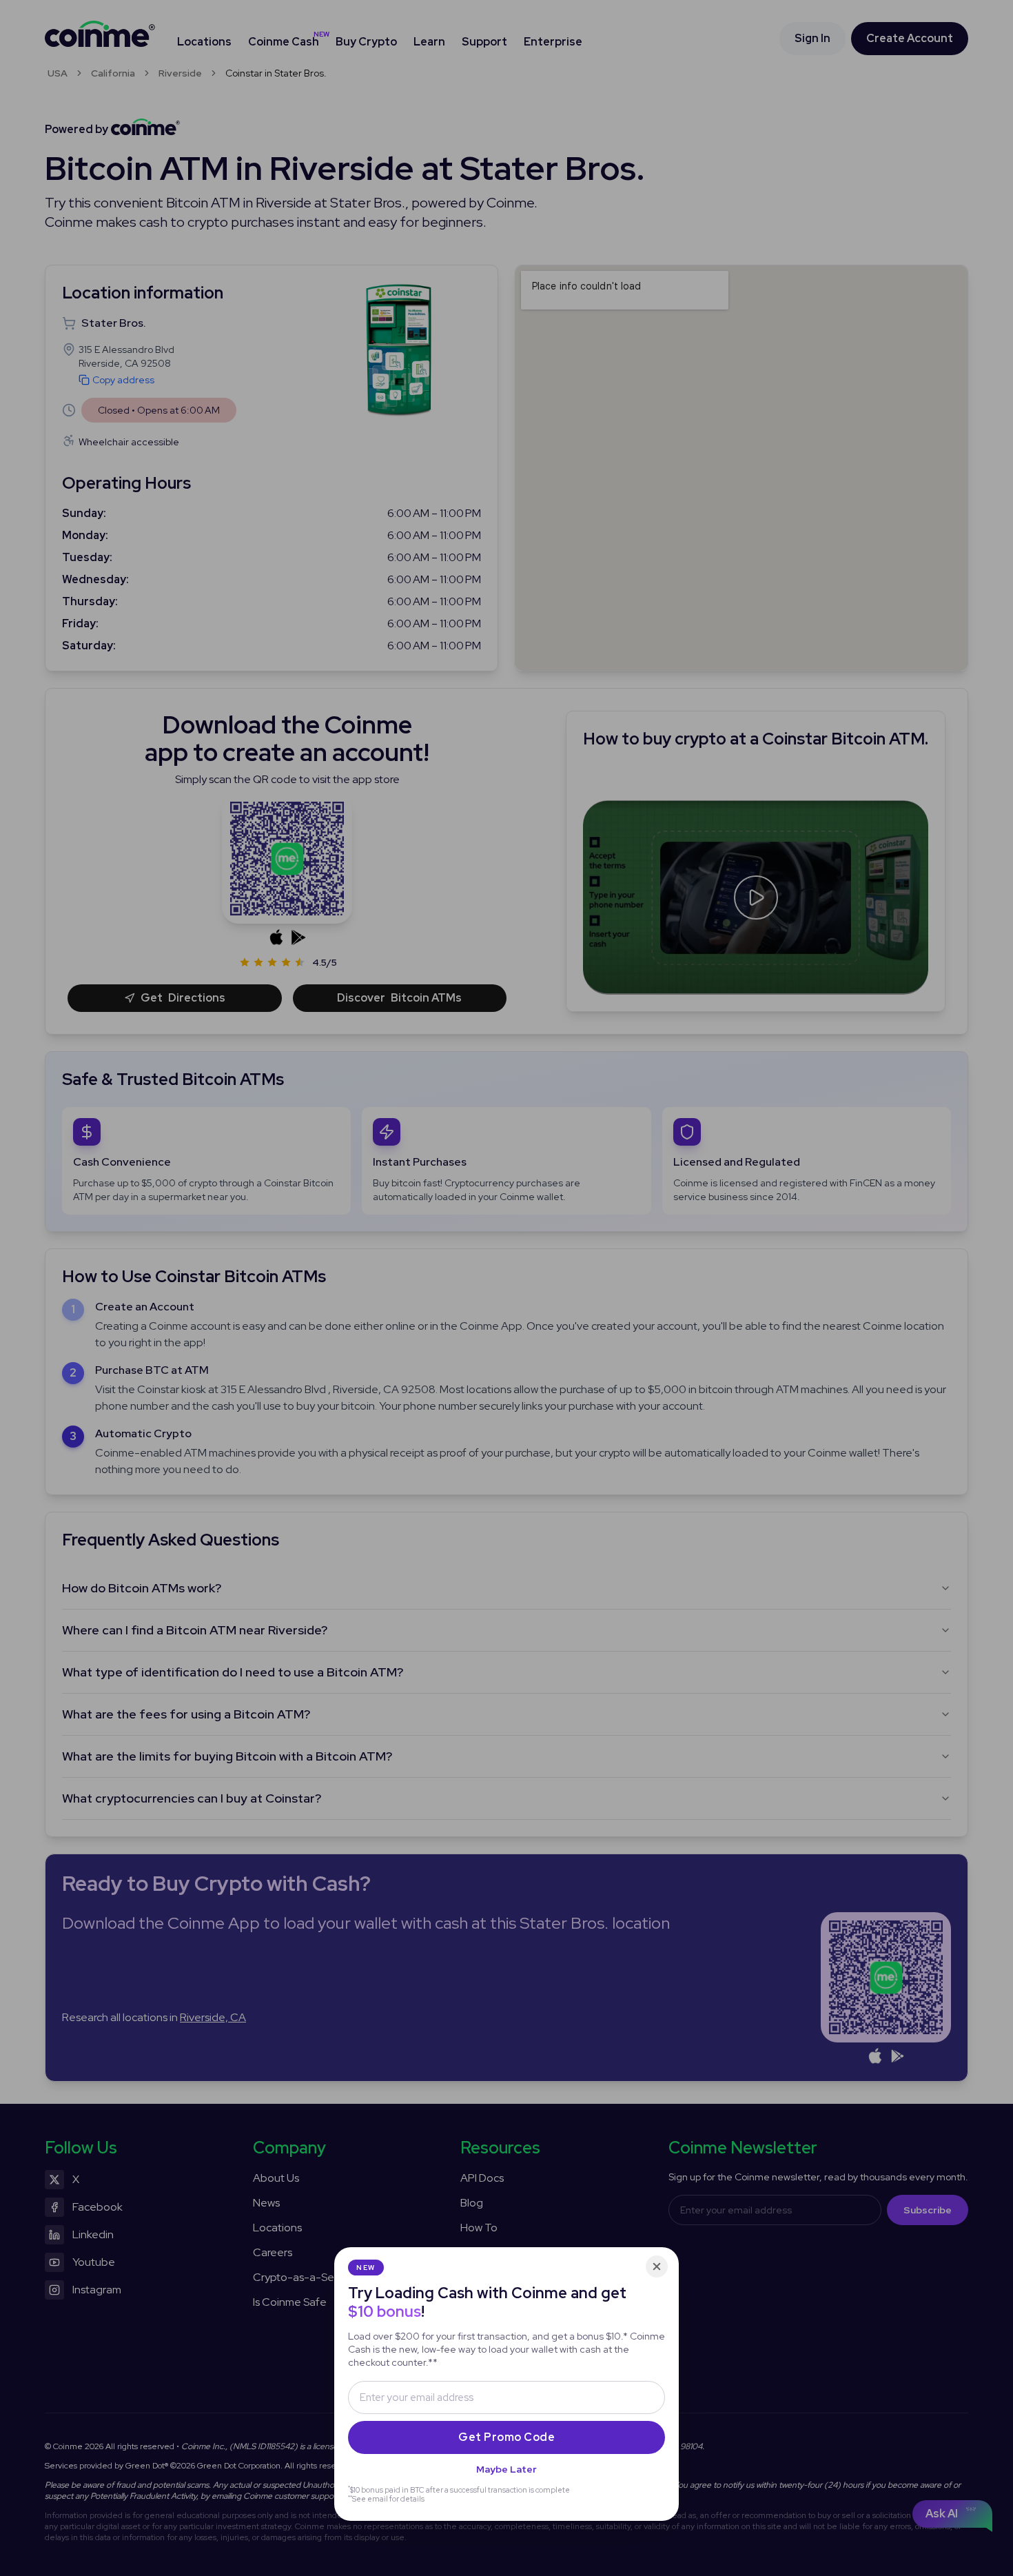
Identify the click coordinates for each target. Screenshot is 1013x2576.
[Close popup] (657, 2266)
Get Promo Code (506, 2437)
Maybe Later (506, 2469)
